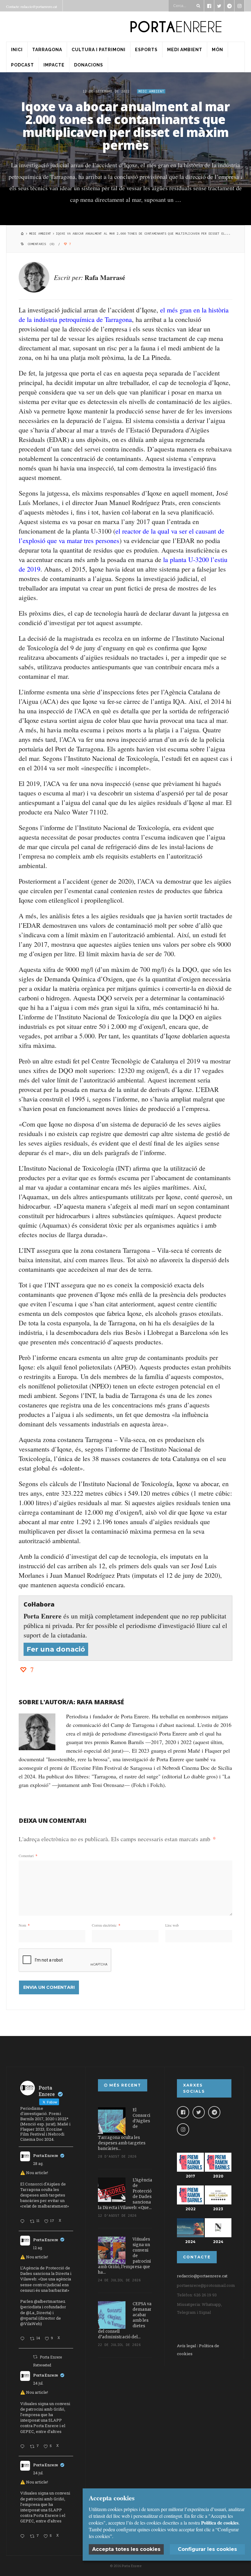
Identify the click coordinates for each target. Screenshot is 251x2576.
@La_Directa (38, 2313)
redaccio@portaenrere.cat (202, 2276)
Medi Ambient (185, 50)
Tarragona (47, 50)
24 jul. (38, 2383)
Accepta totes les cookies (126, 2549)
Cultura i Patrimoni (99, 50)
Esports (146, 50)
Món (217, 50)
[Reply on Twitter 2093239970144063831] (24, 2222)
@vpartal (29, 2318)
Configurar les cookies (207, 2549)
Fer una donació (56, 1649)
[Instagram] (183, 2129)
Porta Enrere (46, 2155)
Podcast (22, 65)
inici (17, 50)
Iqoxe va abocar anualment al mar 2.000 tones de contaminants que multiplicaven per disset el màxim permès (125, 126)
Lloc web (172, 1925)
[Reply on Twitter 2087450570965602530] (24, 2339)
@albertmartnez (50, 2301)
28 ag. (38, 2163)
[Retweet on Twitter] (35, 2357)
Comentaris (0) (41, 244)
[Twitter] (199, 2112)
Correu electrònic (106, 1925)
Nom (24, 1925)
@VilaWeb (30, 2324)
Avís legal (186, 2346)
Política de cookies (220, 2523)
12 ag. (38, 2248)
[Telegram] (214, 2112)
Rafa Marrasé (105, 277)
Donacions (89, 65)
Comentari (28, 1856)
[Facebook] (183, 2112)
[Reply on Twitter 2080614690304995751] (24, 2447)
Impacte (54, 65)
